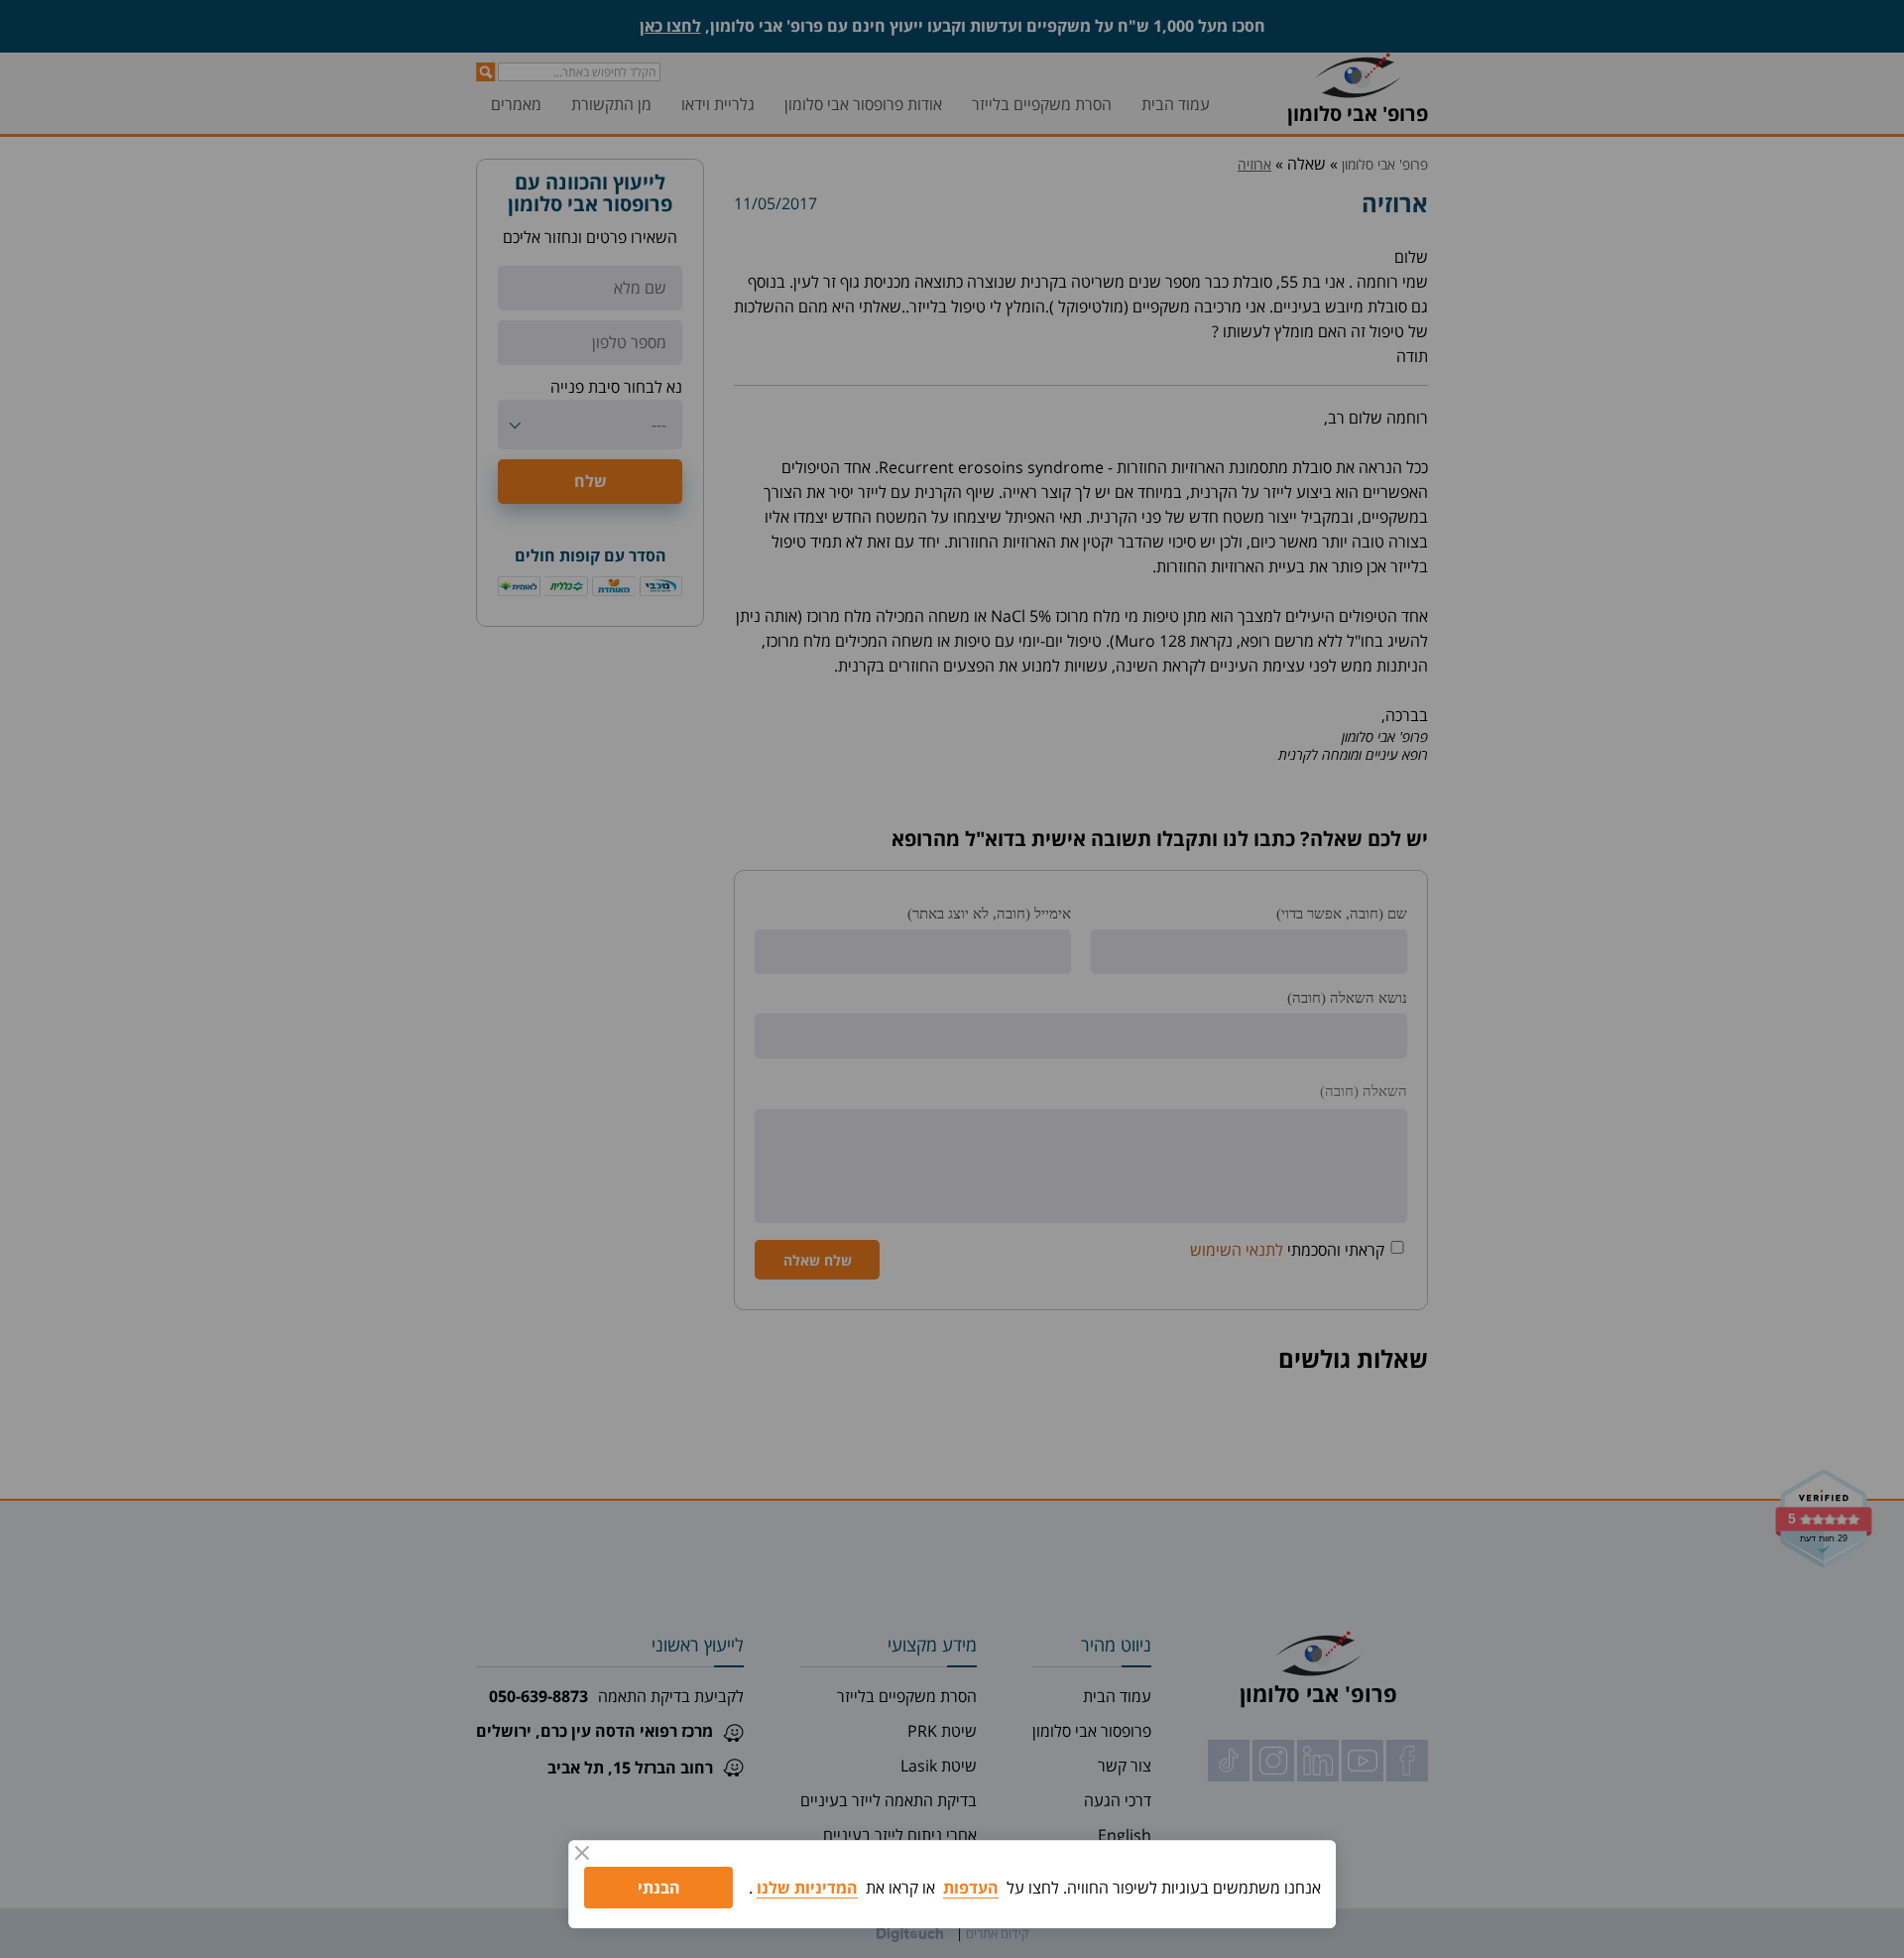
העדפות (971, 1888)
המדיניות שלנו (807, 1888)
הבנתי (659, 1888)
